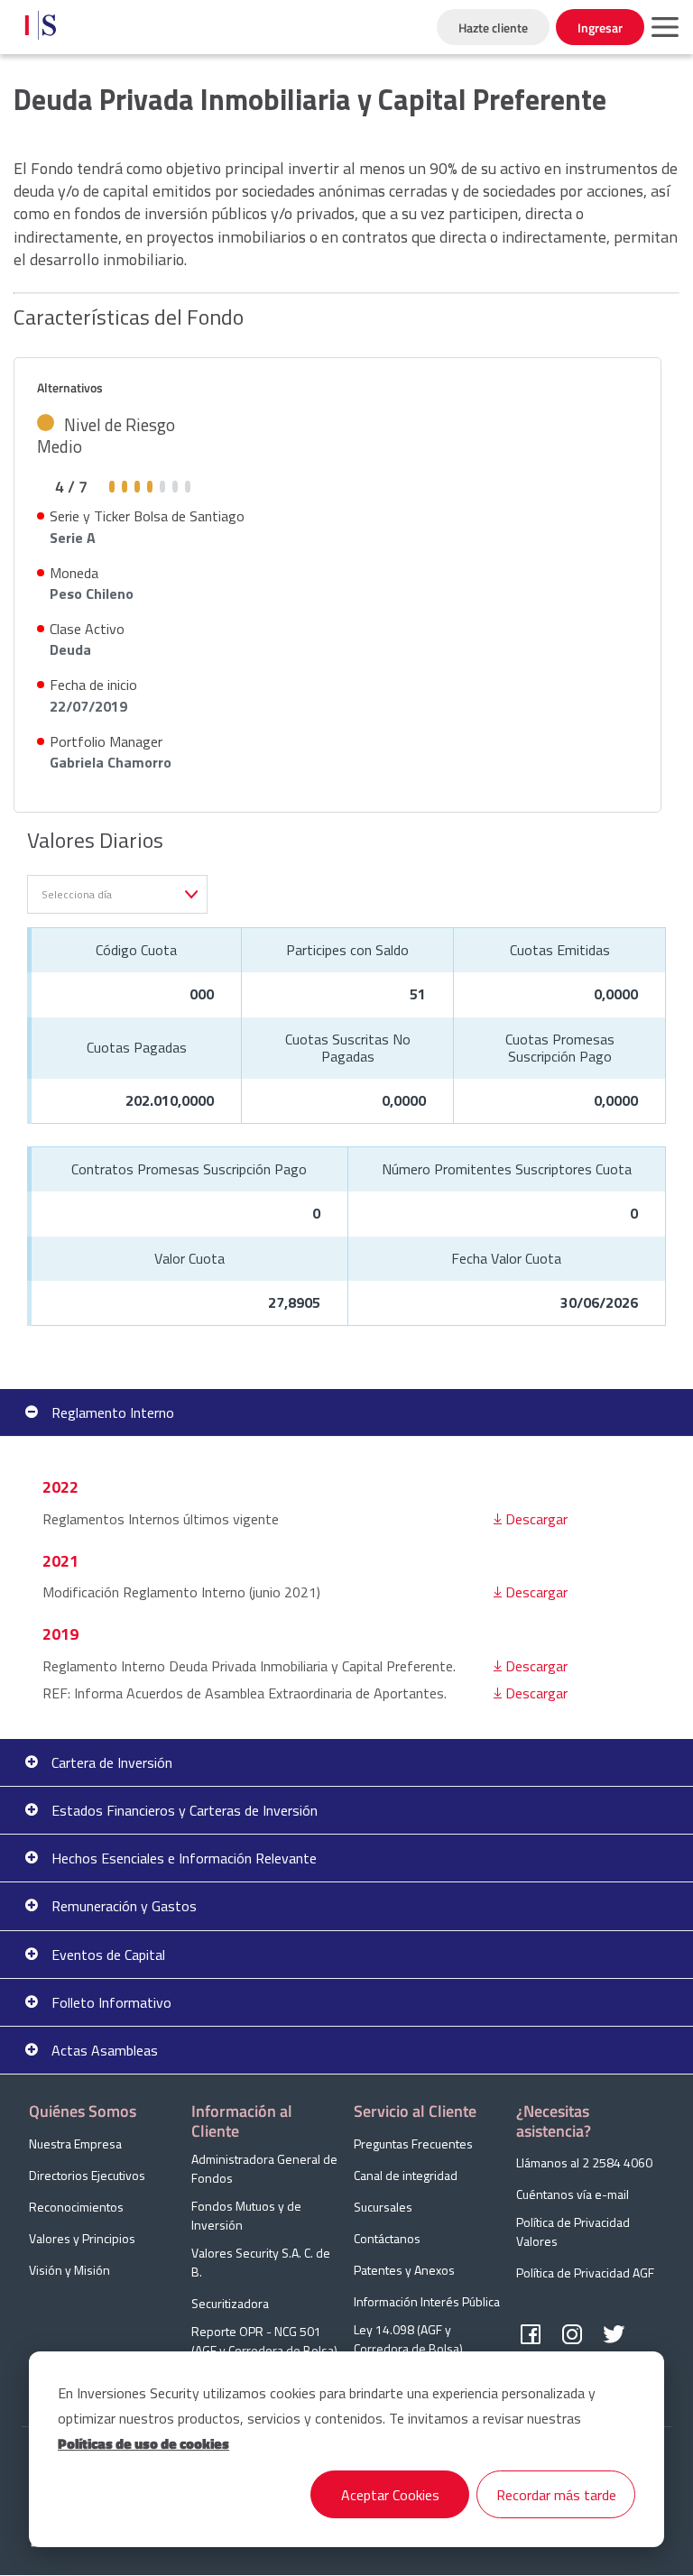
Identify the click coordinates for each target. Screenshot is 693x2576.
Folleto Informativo (111, 2002)
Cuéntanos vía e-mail (573, 2194)
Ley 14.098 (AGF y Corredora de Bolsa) (408, 2339)
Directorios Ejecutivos (87, 2175)
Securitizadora (230, 2303)
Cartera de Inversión (112, 1762)
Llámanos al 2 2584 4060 (584, 2162)
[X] (614, 2335)
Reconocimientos (76, 2207)
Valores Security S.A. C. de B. (261, 2262)
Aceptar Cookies (390, 2495)
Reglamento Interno (113, 1412)
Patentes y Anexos (404, 2270)
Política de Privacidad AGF (585, 2272)
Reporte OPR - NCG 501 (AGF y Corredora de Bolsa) (264, 2341)
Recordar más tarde (556, 2495)
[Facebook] (531, 2335)
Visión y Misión (69, 2270)
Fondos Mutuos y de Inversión (246, 2215)
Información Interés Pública (427, 2301)
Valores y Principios (82, 2238)
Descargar (536, 1519)
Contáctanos (387, 2238)
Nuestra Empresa (75, 2144)
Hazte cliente (493, 28)
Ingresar (600, 28)
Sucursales (383, 2207)
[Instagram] (572, 2335)
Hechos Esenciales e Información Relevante (184, 1858)
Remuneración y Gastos (124, 1906)
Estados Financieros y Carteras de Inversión (185, 1810)
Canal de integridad (406, 2175)
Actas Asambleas (105, 2050)
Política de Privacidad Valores (573, 2231)
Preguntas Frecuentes (413, 2144)
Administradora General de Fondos (264, 2168)
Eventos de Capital (108, 1955)
